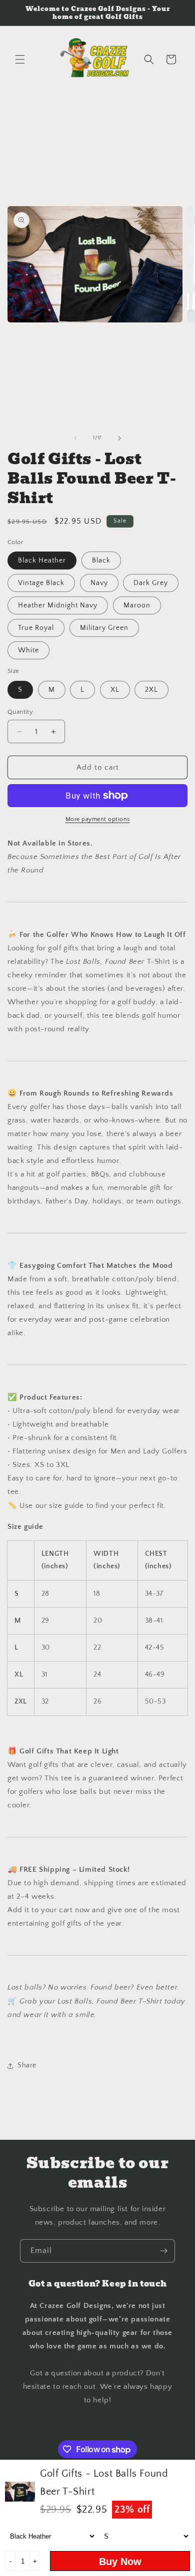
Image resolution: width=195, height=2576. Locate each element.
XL (115, 690)
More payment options (98, 819)
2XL (151, 690)
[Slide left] (75, 438)
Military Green (104, 628)
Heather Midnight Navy (58, 605)
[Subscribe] (163, 2251)
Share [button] (27, 2065)
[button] (20, 59)
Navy (99, 583)
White (28, 650)
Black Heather (42, 561)
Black (101, 561)
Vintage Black (41, 583)
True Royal (36, 628)
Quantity (20, 712)
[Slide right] (119, 438)
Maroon (137, 605)
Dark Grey (151, 583)
